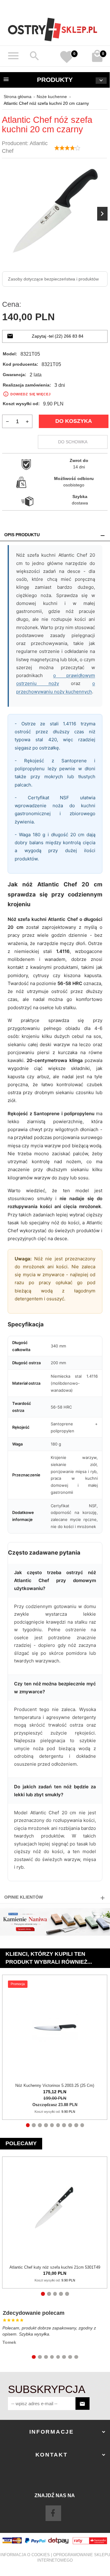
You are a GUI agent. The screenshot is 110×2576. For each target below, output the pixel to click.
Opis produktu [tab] (22, 535)
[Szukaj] (35, 56)
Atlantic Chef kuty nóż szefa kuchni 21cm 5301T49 (55, 2267)
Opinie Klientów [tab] (24, 1897)
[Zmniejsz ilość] (7, 421)
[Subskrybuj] (82, 2404)
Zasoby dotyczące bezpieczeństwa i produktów (53, 279)
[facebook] (53, 2513)
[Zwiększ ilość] (27, 421)
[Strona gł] (53, 29)
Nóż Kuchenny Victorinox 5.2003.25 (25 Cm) (55, 2085)
